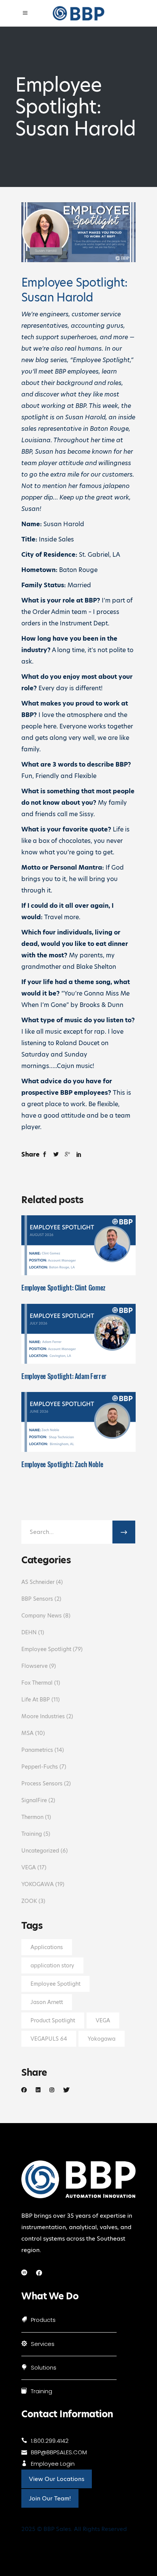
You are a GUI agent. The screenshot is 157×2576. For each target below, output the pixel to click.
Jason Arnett (47, 2002)
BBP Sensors (37, 1599)
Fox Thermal (37, 1683)
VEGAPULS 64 (49, 2039)
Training (32, 1834)
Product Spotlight (53, 2020)
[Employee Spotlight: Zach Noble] (78, 1422)
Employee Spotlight (46, 1649)
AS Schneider (38, 1582)
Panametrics (37, 1750)
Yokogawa (102, 2039)
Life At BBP (36, 1700)
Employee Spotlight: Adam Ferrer (64, 1376)
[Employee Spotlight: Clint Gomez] (78, 1245)
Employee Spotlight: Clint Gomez (63, 1287)
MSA (27, 1733)
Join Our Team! (50, 2498)
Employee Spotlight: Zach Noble (62, 1464)
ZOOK (29, 1901)
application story (52, 1965)
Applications (47, 1947)
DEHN (29, 1632)
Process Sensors (42, 1783)
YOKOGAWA (38, 1884)
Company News (42, 1616)
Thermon (32, 1817)
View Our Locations (57, 2479)
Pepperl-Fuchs (40, 1767)
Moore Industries (43, 1716)
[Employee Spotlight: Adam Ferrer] (78, 1334)
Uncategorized (40, 1851)
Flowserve (34, 1666)
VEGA (29, 1867)
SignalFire (34, 1800)
